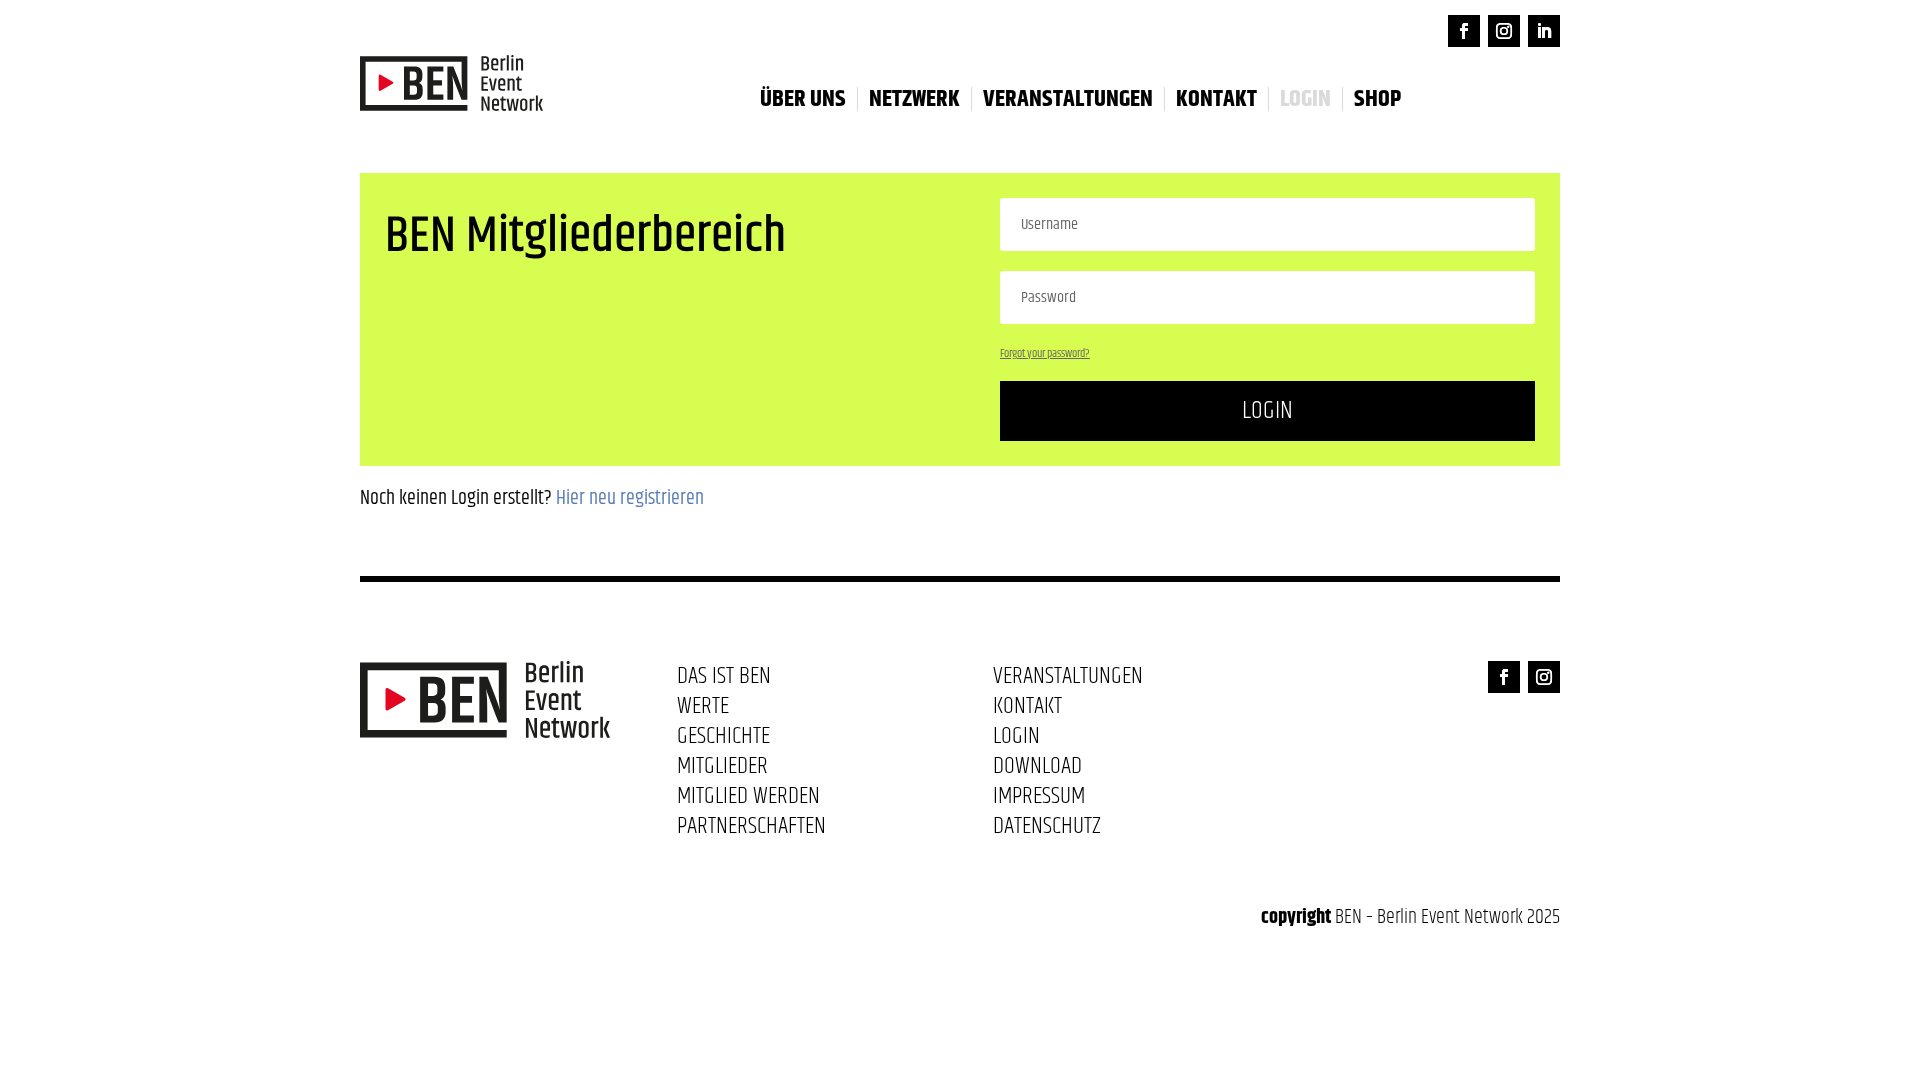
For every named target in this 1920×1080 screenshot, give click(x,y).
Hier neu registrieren (630, 498)
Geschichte (723, 740)
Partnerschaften (751, 830)
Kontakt (1216, 99)
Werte (703, 710)
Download (1037, 770)
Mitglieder (722, 770)
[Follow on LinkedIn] (1544, 31)
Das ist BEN (724, 680)
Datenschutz (1047, 830)
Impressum (1039, 800)
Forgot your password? (1045, 353)
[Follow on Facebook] (1464, 31)
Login (1267, 410)
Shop (1377, 99)
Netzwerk (914, 99)
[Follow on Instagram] (1504, 31)
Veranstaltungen (1068, 99)
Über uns (803, 99)
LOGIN (1305, 99)
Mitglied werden (748, 800)
